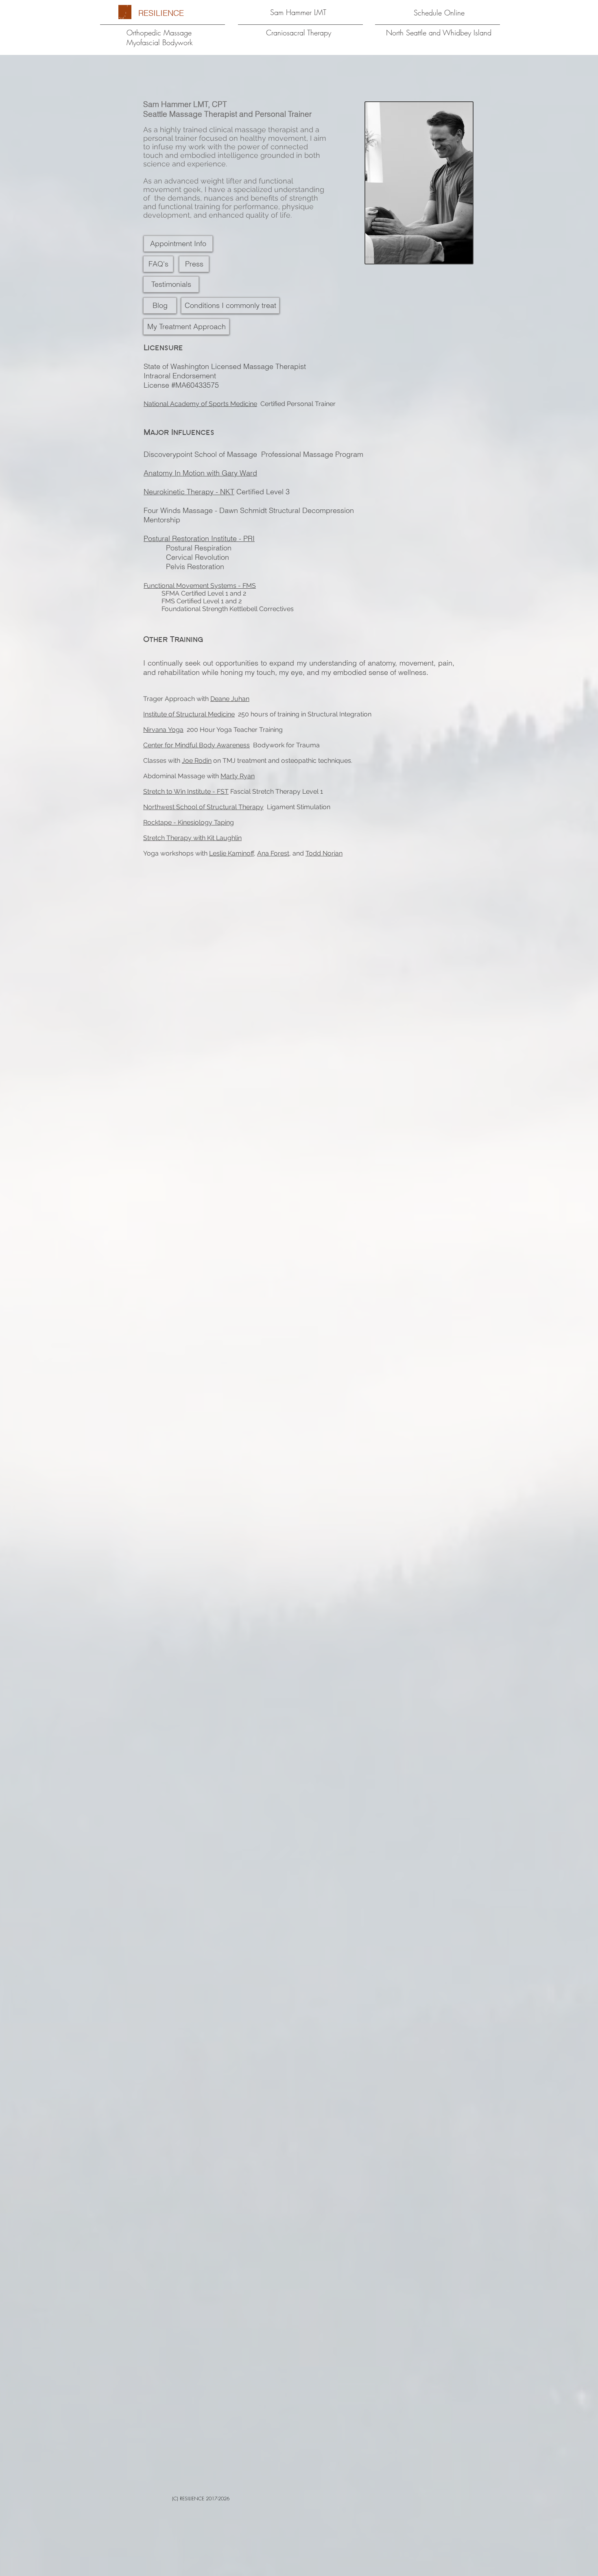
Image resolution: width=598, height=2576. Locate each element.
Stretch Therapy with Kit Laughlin (192, 838)
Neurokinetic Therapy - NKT (189, 492)
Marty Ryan (238, 776)
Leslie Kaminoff (231, 853)
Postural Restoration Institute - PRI (199, 538)
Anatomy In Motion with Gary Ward (200, 473)
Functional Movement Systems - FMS (200, 586)
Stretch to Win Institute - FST (186, 791)
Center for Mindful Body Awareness (196, 745)
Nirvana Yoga (163, 730)
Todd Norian (324, 853)
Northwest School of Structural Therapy (203, 807)
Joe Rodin (197, 761)
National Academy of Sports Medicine (200, 404)
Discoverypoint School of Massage (200, 454)
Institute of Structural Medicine (189, 714)
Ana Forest (273, 853)
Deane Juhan (230, 699)
